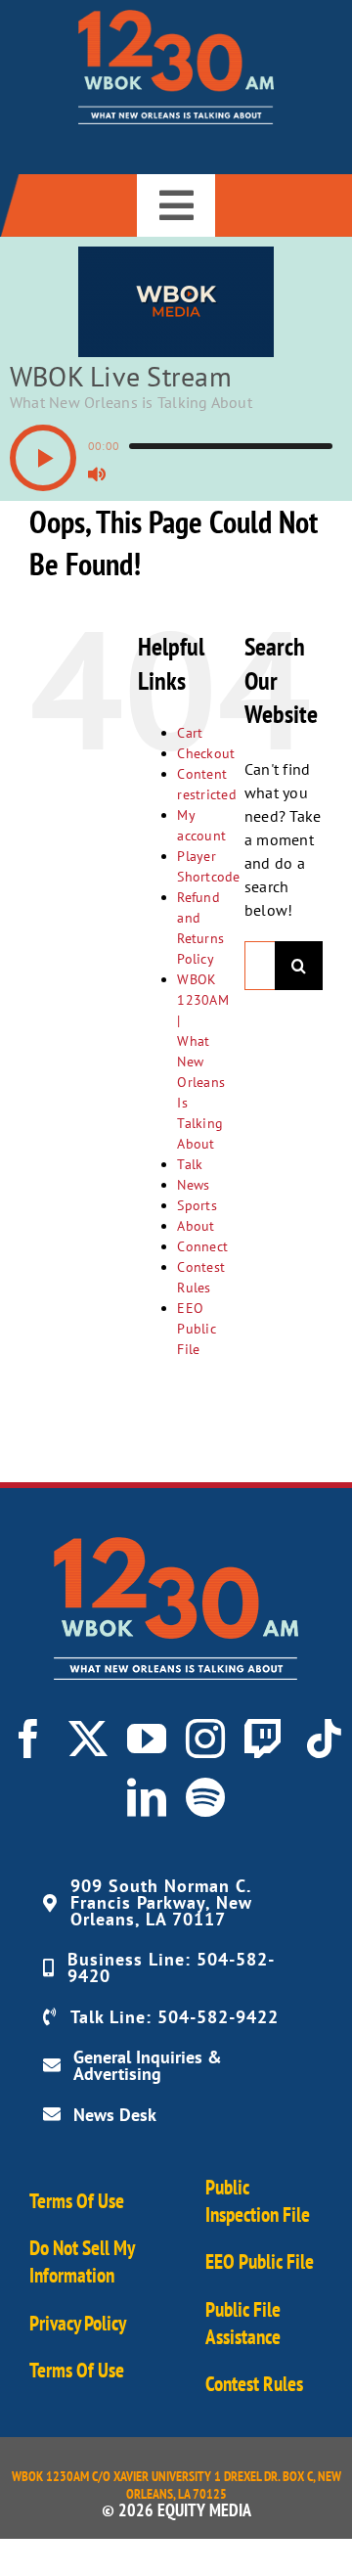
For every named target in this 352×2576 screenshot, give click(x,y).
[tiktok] (324, 1739)
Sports (197, 1205)
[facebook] (28, 1739)
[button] (43, 458)
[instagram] (205, 1739)
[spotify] (205, 1797)
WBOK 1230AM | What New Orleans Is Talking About (202, 1062)
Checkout (206, 753)
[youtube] (147, 1739)
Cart (190, 733)
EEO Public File (196, 1329)
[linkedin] (147, 1797)
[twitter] (88, 1739)
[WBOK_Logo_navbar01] (176, 18)
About (196, 1226)
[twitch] (264, 1739)
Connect (202, 1246)
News (193, 1185)
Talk (190, 1164)
